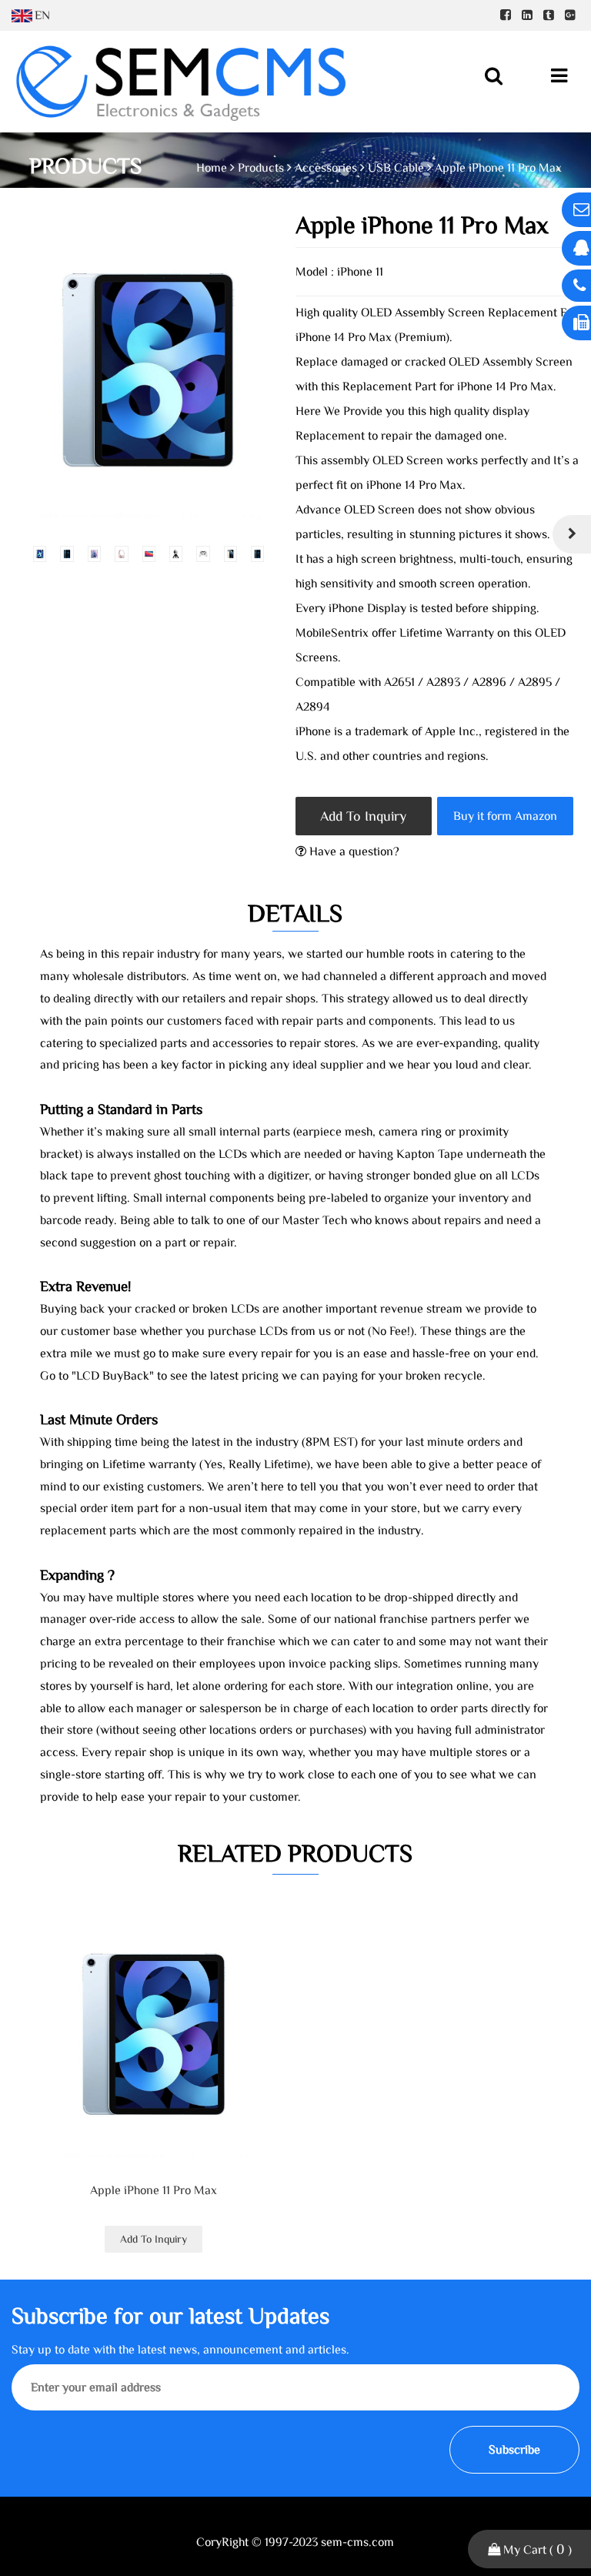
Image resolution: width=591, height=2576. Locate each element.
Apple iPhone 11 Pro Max (154, 2190)
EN (42, 15)
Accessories (326, 168)
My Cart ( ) (536, 2549)
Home (212, 168)
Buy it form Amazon (505, 816)
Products (261, 168)
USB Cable (396, 168)
